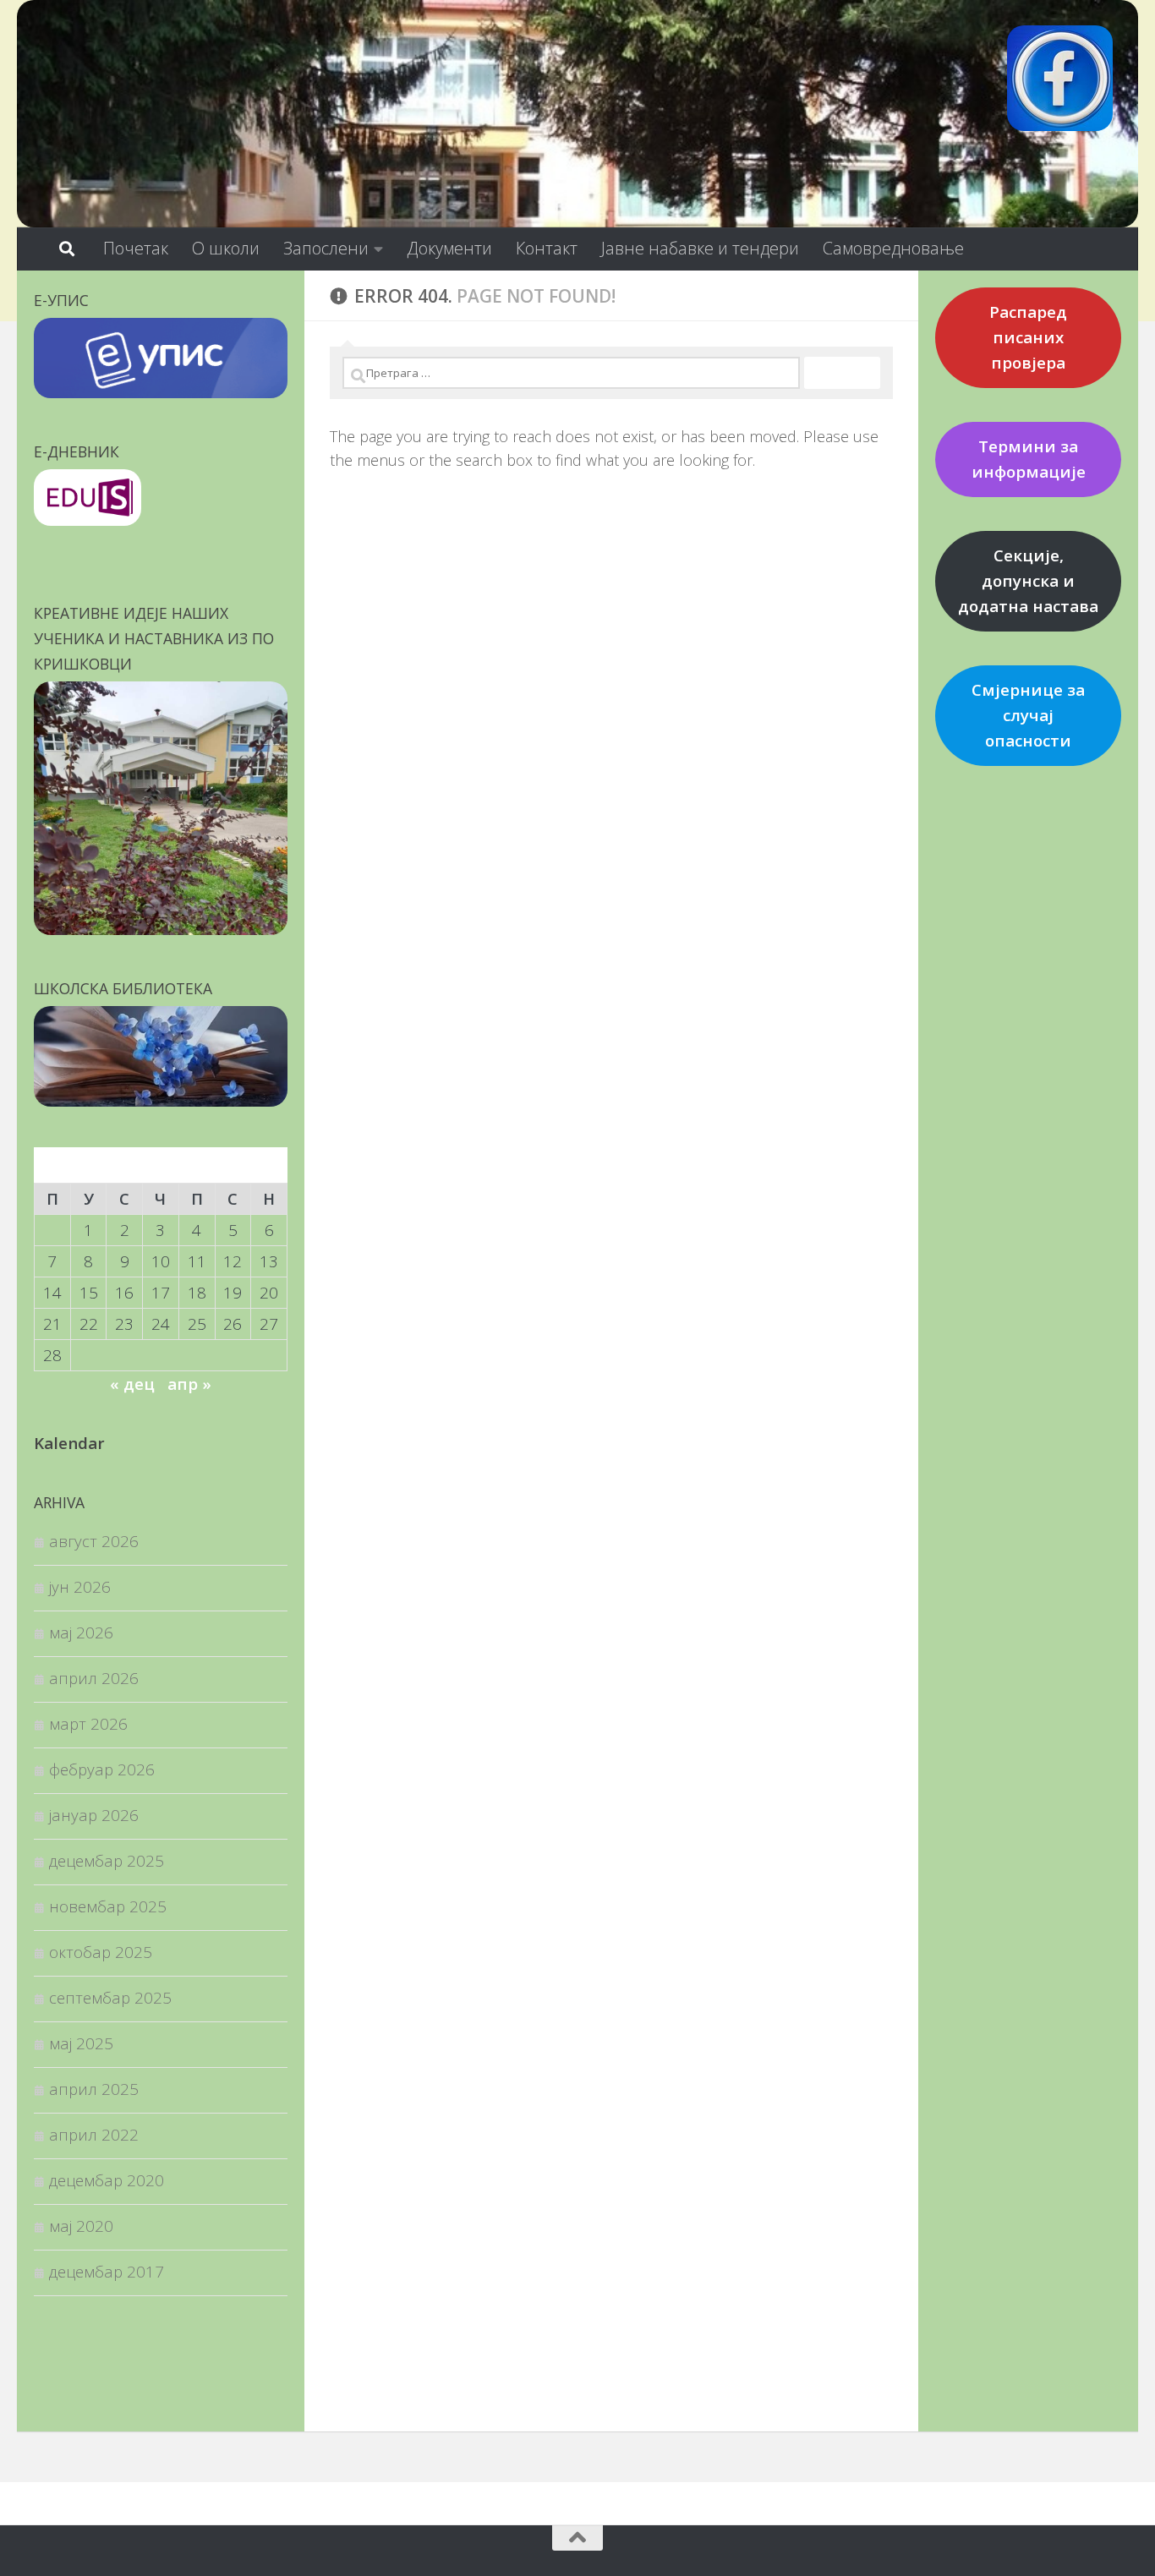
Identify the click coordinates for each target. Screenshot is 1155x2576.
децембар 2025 (107, 1860)
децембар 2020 (107, 2180)
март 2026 (88, 1723)
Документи (449, 248)
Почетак (136, 248)
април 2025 (94, 2089)
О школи (226, 248)
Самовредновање (893, 248)
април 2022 (94, 2134)
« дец (132, 1384)
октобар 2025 (101, 1952)
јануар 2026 (94, 1815)
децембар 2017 (107, 2271)
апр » (189, 1384)
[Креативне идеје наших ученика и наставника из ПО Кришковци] (161, 929)
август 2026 (94, 1541)
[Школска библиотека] (161, 1100)
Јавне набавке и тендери (700, 248)
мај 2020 (81, 2226)
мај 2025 (81, 2043)
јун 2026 (80, 1586)
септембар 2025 (110, 1997)
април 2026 (94, 1678)
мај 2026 (81, 1632)
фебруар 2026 (102, 1769)
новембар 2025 (108, 1906)
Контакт (547, 248)
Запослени (326, 248)
